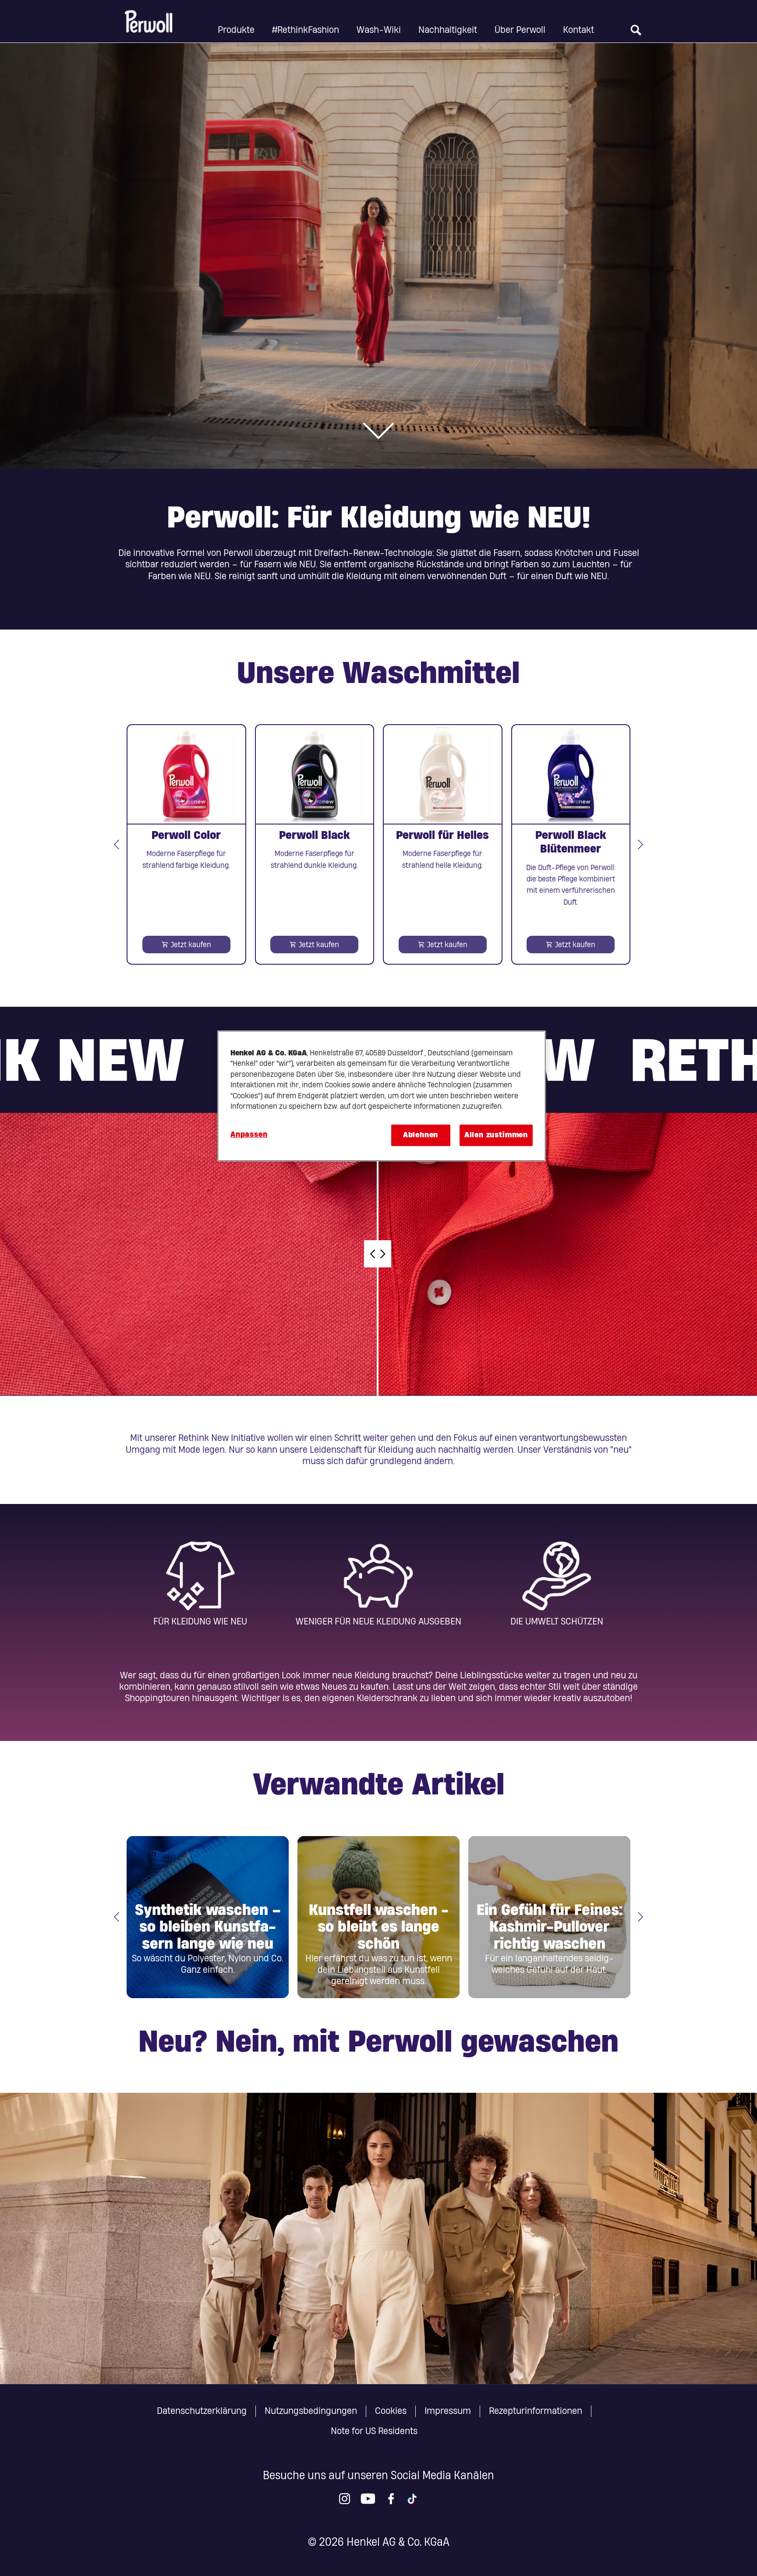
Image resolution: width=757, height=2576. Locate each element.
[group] (378, 844)
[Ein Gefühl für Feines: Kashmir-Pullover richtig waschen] (549, 1917)
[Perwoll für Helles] (443, 844)
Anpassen (249, 1134)
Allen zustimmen (496, 1135)
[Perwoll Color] (186, 844)
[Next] (640, 844)
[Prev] (117, 844)
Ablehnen (421, 1135)
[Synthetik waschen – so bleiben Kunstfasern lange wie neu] (208, 1917)
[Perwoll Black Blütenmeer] (571, 844)
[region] (382, 1096)
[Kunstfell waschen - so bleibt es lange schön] (378, 1917)
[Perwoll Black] (315, 844)
